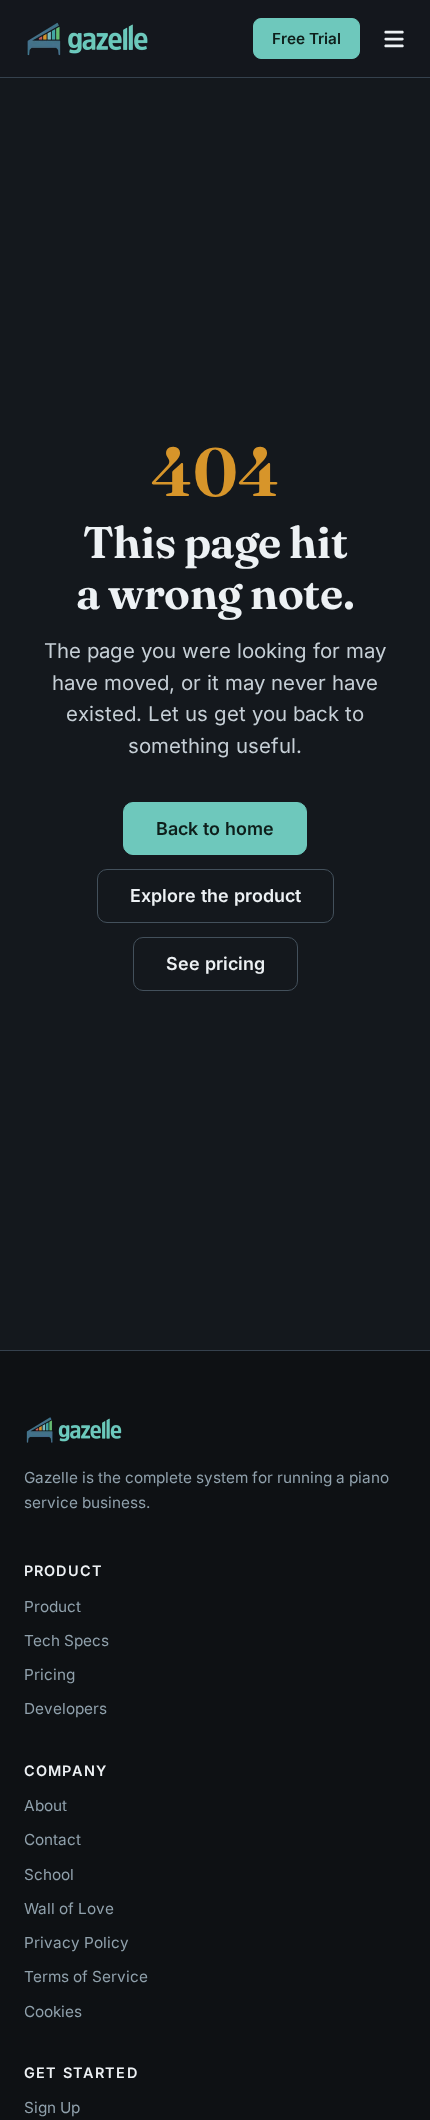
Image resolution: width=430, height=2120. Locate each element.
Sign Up (52, 2107)
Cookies (53, 2011)
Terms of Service (86, 1976)
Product (52, 1606)
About (45, 1805)
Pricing (49, 1674)
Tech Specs (66, 1640)
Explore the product (215, 895)
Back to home (215, 828)
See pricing (215, 963)
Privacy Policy (76, 1942)
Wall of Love (69, 1908)
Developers (65, 1708)
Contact (52, 1839)
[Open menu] (394, 39)
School (49, 1874)
